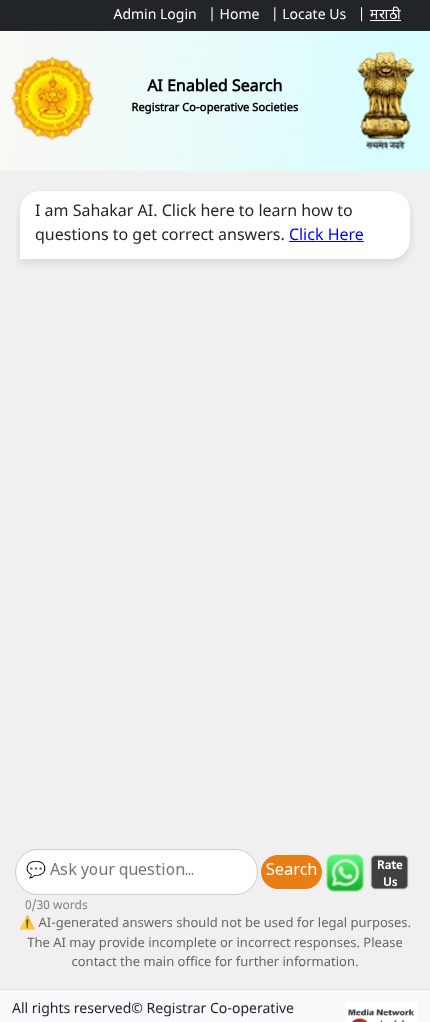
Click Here (326, 236)
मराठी (385, 15)
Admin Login (154, 15)
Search (291, 871)
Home (240, 15)
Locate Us (314, 15)
